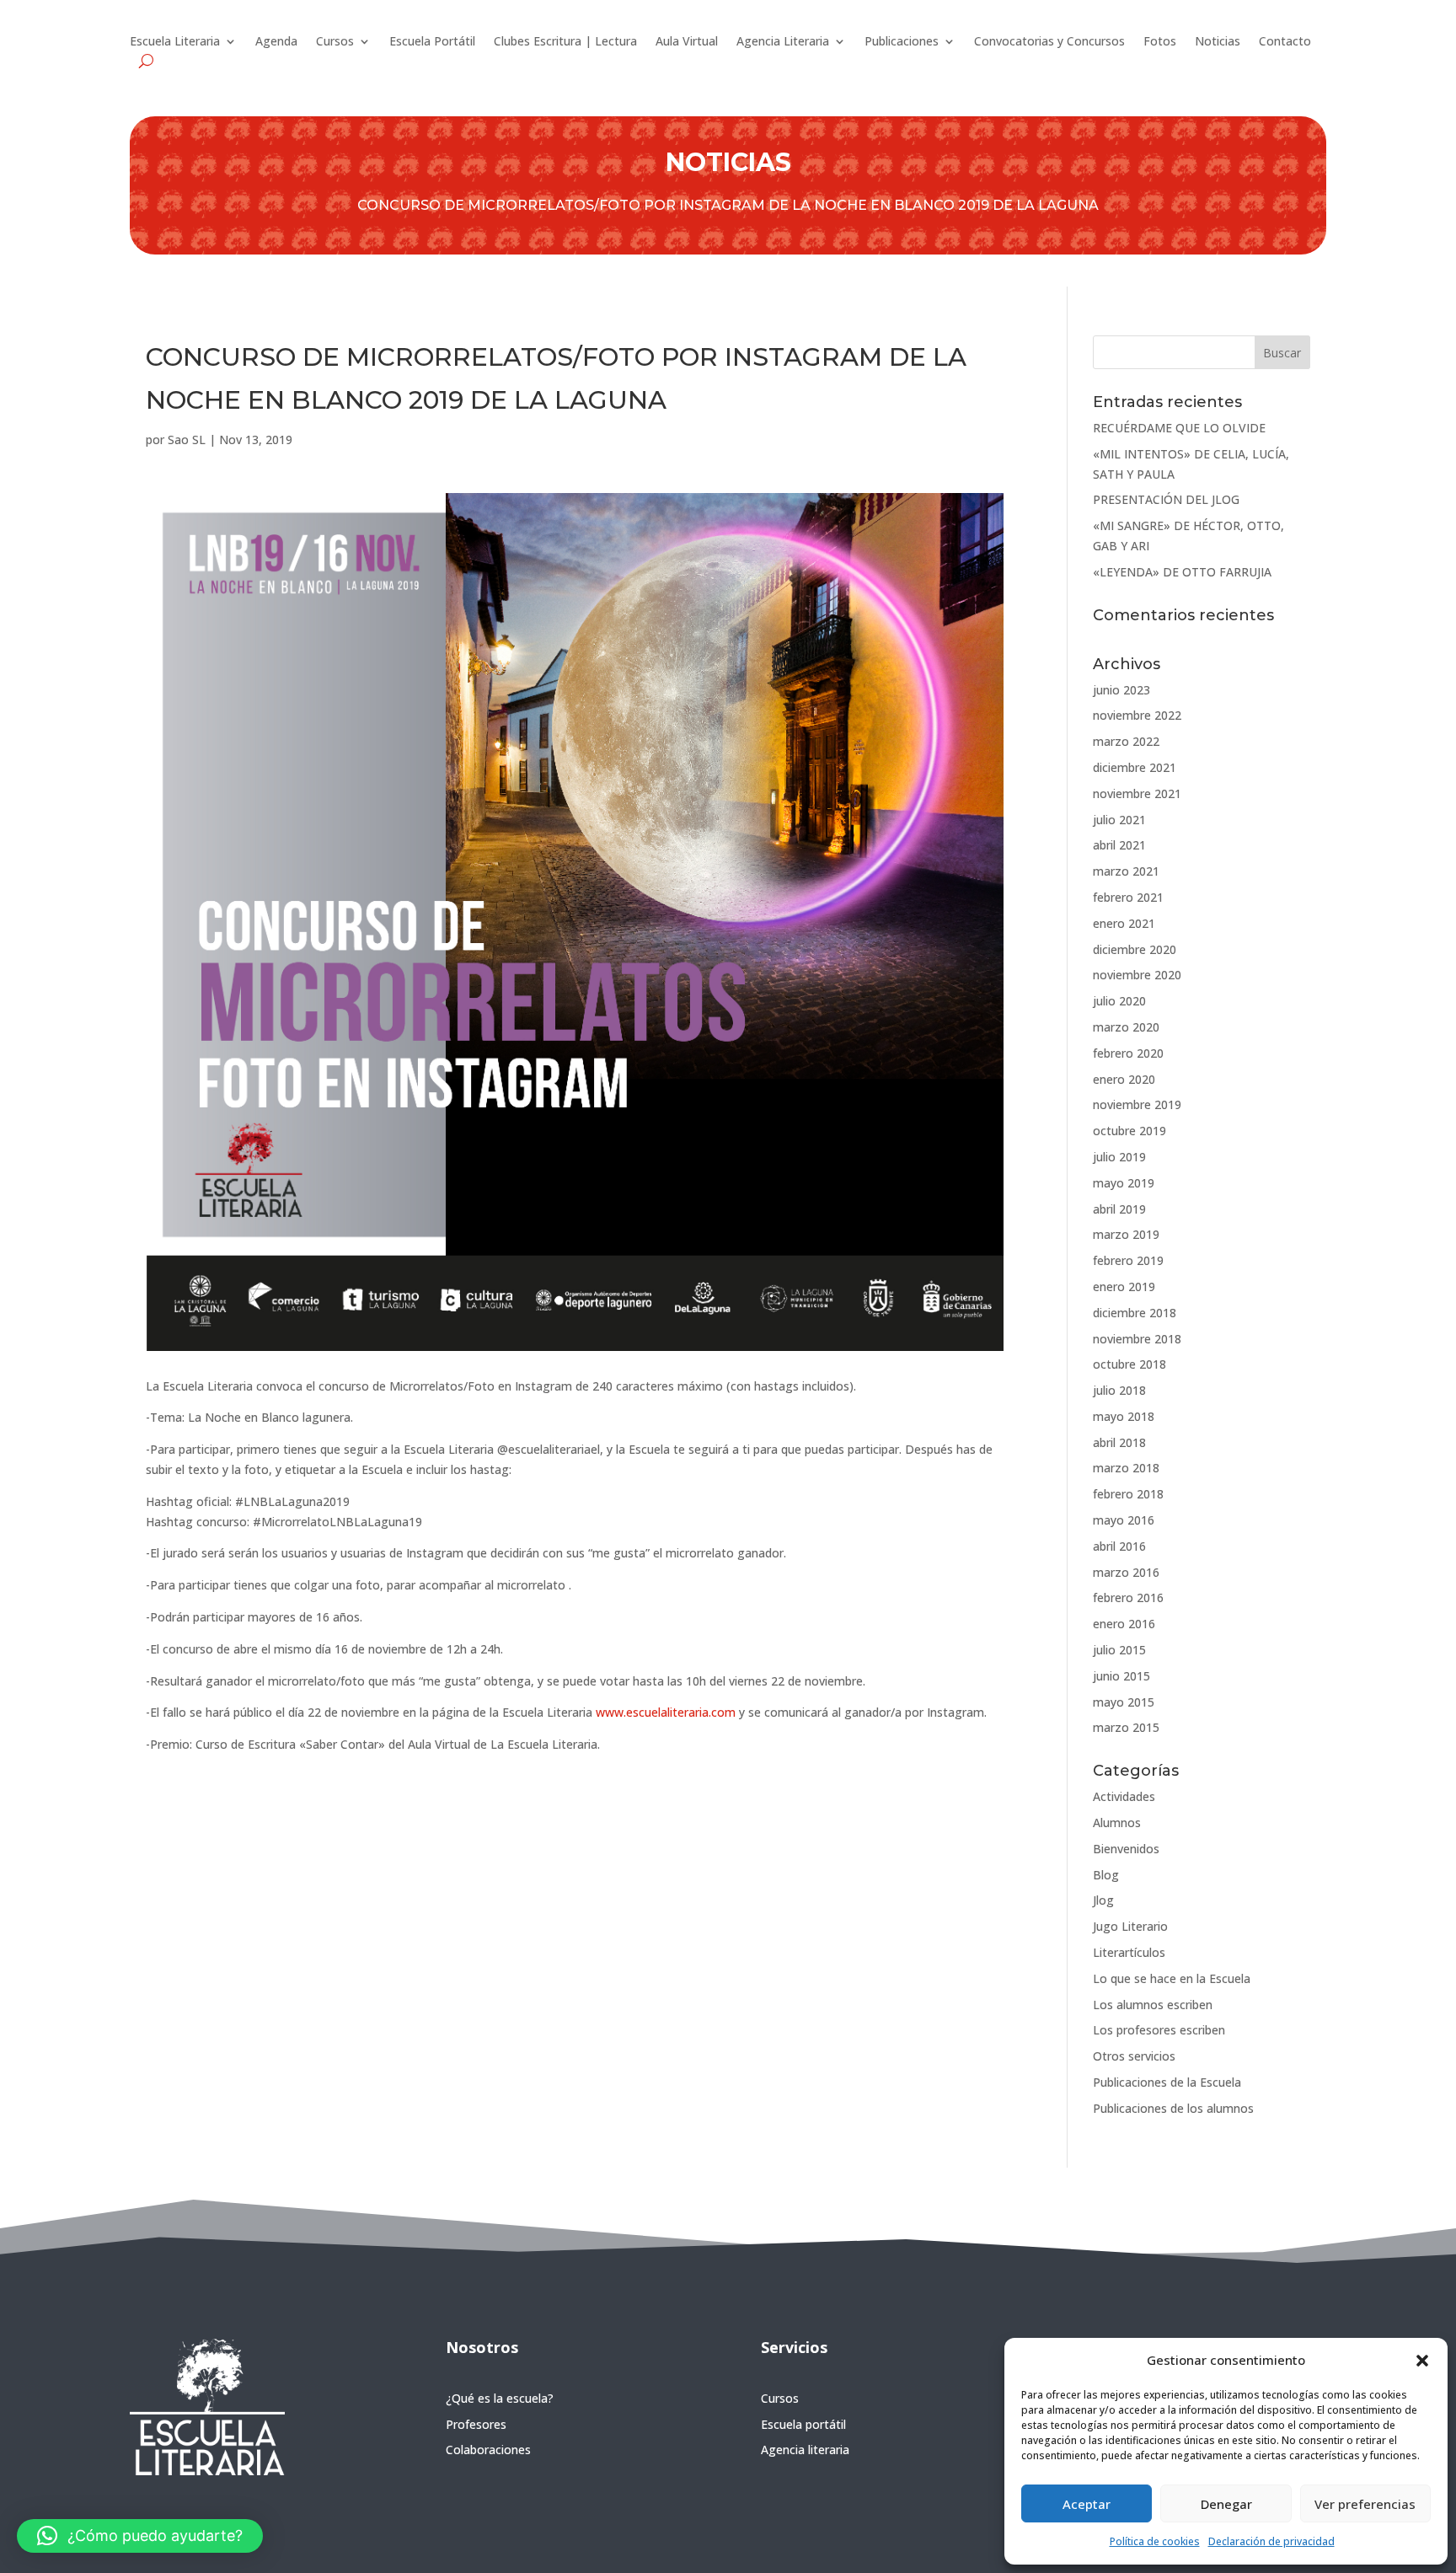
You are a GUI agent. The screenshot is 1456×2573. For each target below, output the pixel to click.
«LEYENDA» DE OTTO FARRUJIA (1182, 572)
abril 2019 (1119, 1209)
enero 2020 (1124, 1079)
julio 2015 (1119, 1650)
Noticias (1218, 42)
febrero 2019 (1128, 1260)
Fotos (1160, 42)
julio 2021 (1119, 820)
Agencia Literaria (783, 42)
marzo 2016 (1126, 1572)
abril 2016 (1119, 1546)
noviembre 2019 (1137, 1104)
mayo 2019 (1124, 1183)
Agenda (276, 42)
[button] (1422, 2361)
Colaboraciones (488, 2450)
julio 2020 (1119, 1001)
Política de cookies (1155, 2541)
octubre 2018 (1129, 1364)
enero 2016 (1124, 1624)
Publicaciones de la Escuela (1167, 2082)
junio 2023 (1121, 690)
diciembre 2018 (1135, 1313)
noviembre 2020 (1137, 975)
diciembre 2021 (1135, 767)
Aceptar (1087, 2504)
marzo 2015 (1126, 1727)
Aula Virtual (687, 42)
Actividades (1124, 1796)
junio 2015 (1121, 1676)
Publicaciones (902, 42)
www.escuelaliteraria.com (666, 1712)
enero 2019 (1124, 1286)
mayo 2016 (1124, 1520)
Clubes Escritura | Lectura (565, 42)
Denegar (1226, 2504)
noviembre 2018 (1137, 1339)
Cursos (335, 42)
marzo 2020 (1126, 1027)
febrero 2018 (1128, 1494)
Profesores (476, 2424)
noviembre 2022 (1137, 715)
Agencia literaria (805, 2450)
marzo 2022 (1126, 741)
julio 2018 (1119, 1390)
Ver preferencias (1365, 2504)
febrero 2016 (1128, 1597)
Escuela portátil (803, 2424)
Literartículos (1129, 1952)
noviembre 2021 (1137, 793)
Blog (1106, 1875)
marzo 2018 (1126, 1468)
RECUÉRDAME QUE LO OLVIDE (1179, 428)
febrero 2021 (1128, 897)
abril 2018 (1119, 1442)
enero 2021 (1124, 923)
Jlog (1103, 1900)
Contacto (1285, 42)
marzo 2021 (1126, 871)
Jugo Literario (1130, 1926)
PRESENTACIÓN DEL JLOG (1166, 499)
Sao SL (187, 440)
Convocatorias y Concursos (1049, 42)
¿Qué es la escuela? (500, 2398)
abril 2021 (1119, 845)
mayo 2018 (1124, 1416)
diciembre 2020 (1135, 949)
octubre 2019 (1129, 1131)
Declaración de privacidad (1271, 2541)
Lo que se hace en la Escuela (1172, 1978)
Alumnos (1117, 1823)
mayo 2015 (1124, 1702)
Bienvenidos (1126, 1849)
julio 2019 (1119, 1157)
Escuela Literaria (175, 42)
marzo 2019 (1126, 1234)
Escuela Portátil (432, 42)
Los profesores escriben (1159, 2030)
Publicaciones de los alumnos (1173, 2108)
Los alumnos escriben (1153, 2005)
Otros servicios (1134, 2056)
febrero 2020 (1128, 1053)
